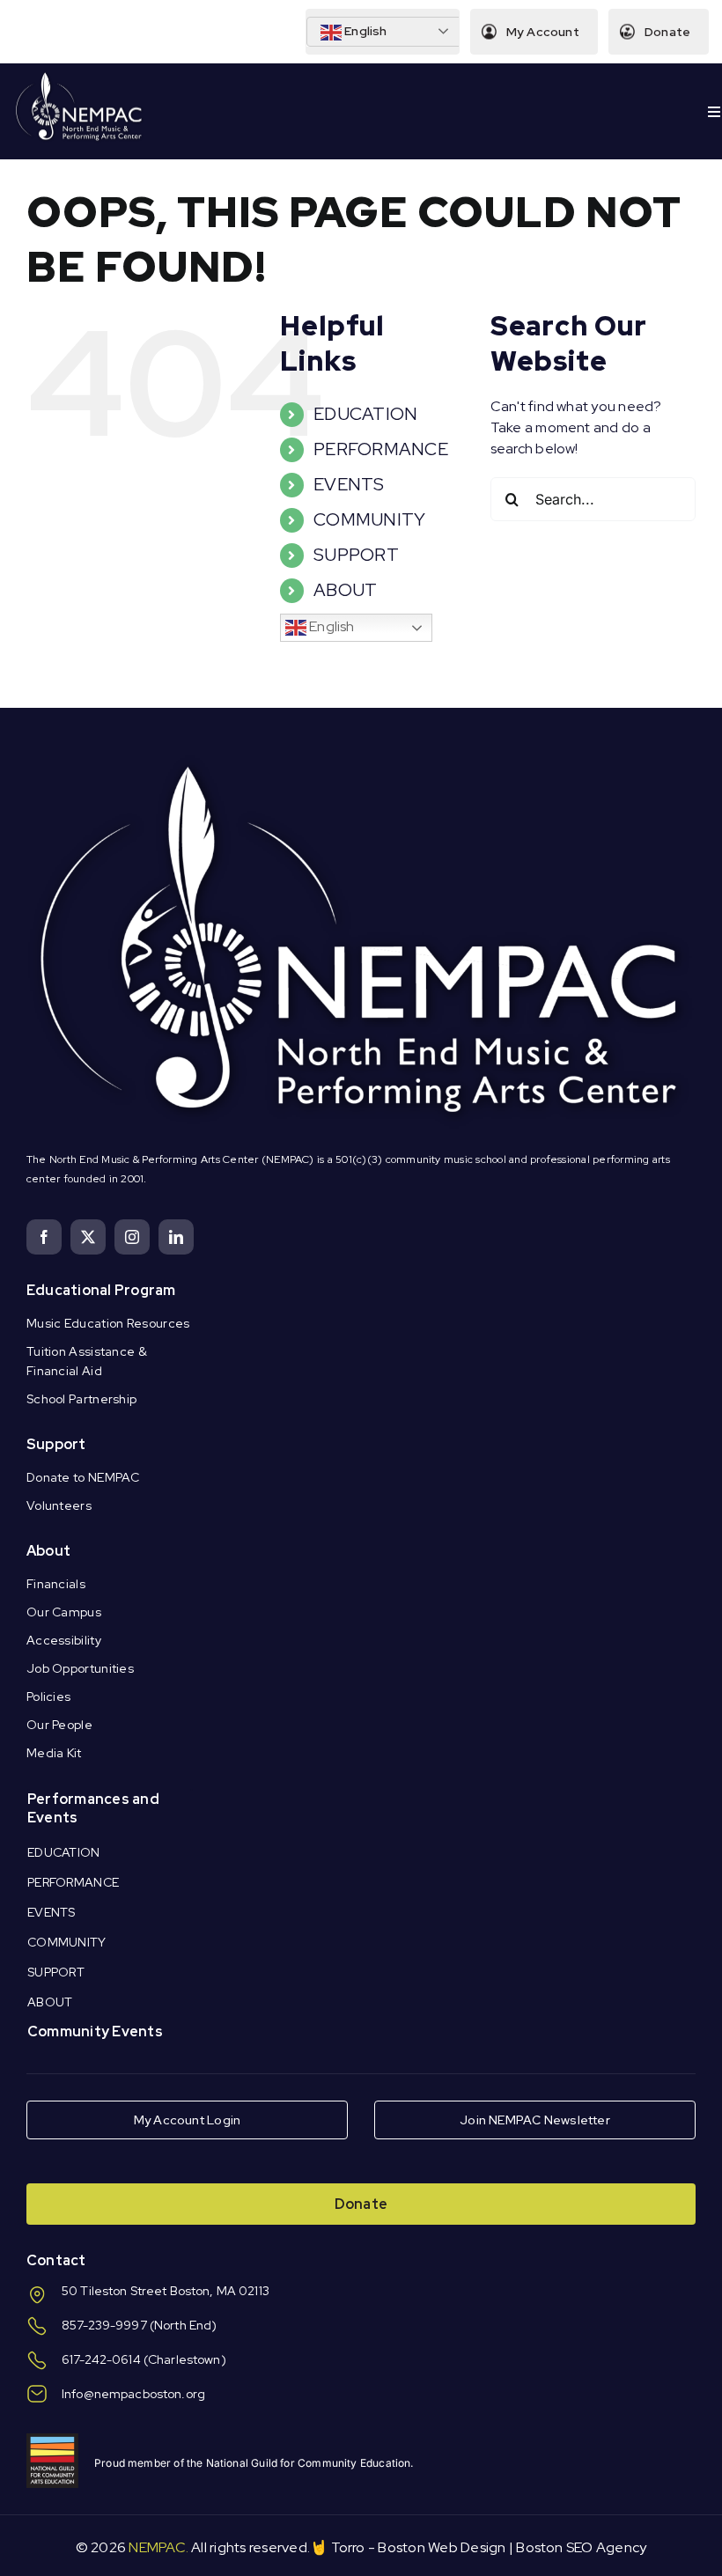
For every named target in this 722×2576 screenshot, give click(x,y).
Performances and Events (93, 1808)
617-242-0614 (101, 2359)
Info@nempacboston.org (133, 2394)
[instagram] (132, 1237)
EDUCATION (365, 414)
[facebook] (44, 1237)
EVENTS (349, 484)
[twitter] (88, 1237)
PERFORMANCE (381, 449)
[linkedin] (176, 1237)
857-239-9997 (104, 2325)
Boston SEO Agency (581, 2547)
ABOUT (345, 590)
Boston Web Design (442, 2547)
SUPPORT (356, 555)
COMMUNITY (369, 519)
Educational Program (101, 1290)
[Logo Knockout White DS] (79, 76)
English (365, 31)
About (48, 1551)
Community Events (95, 2031)
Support (56, 1444)
